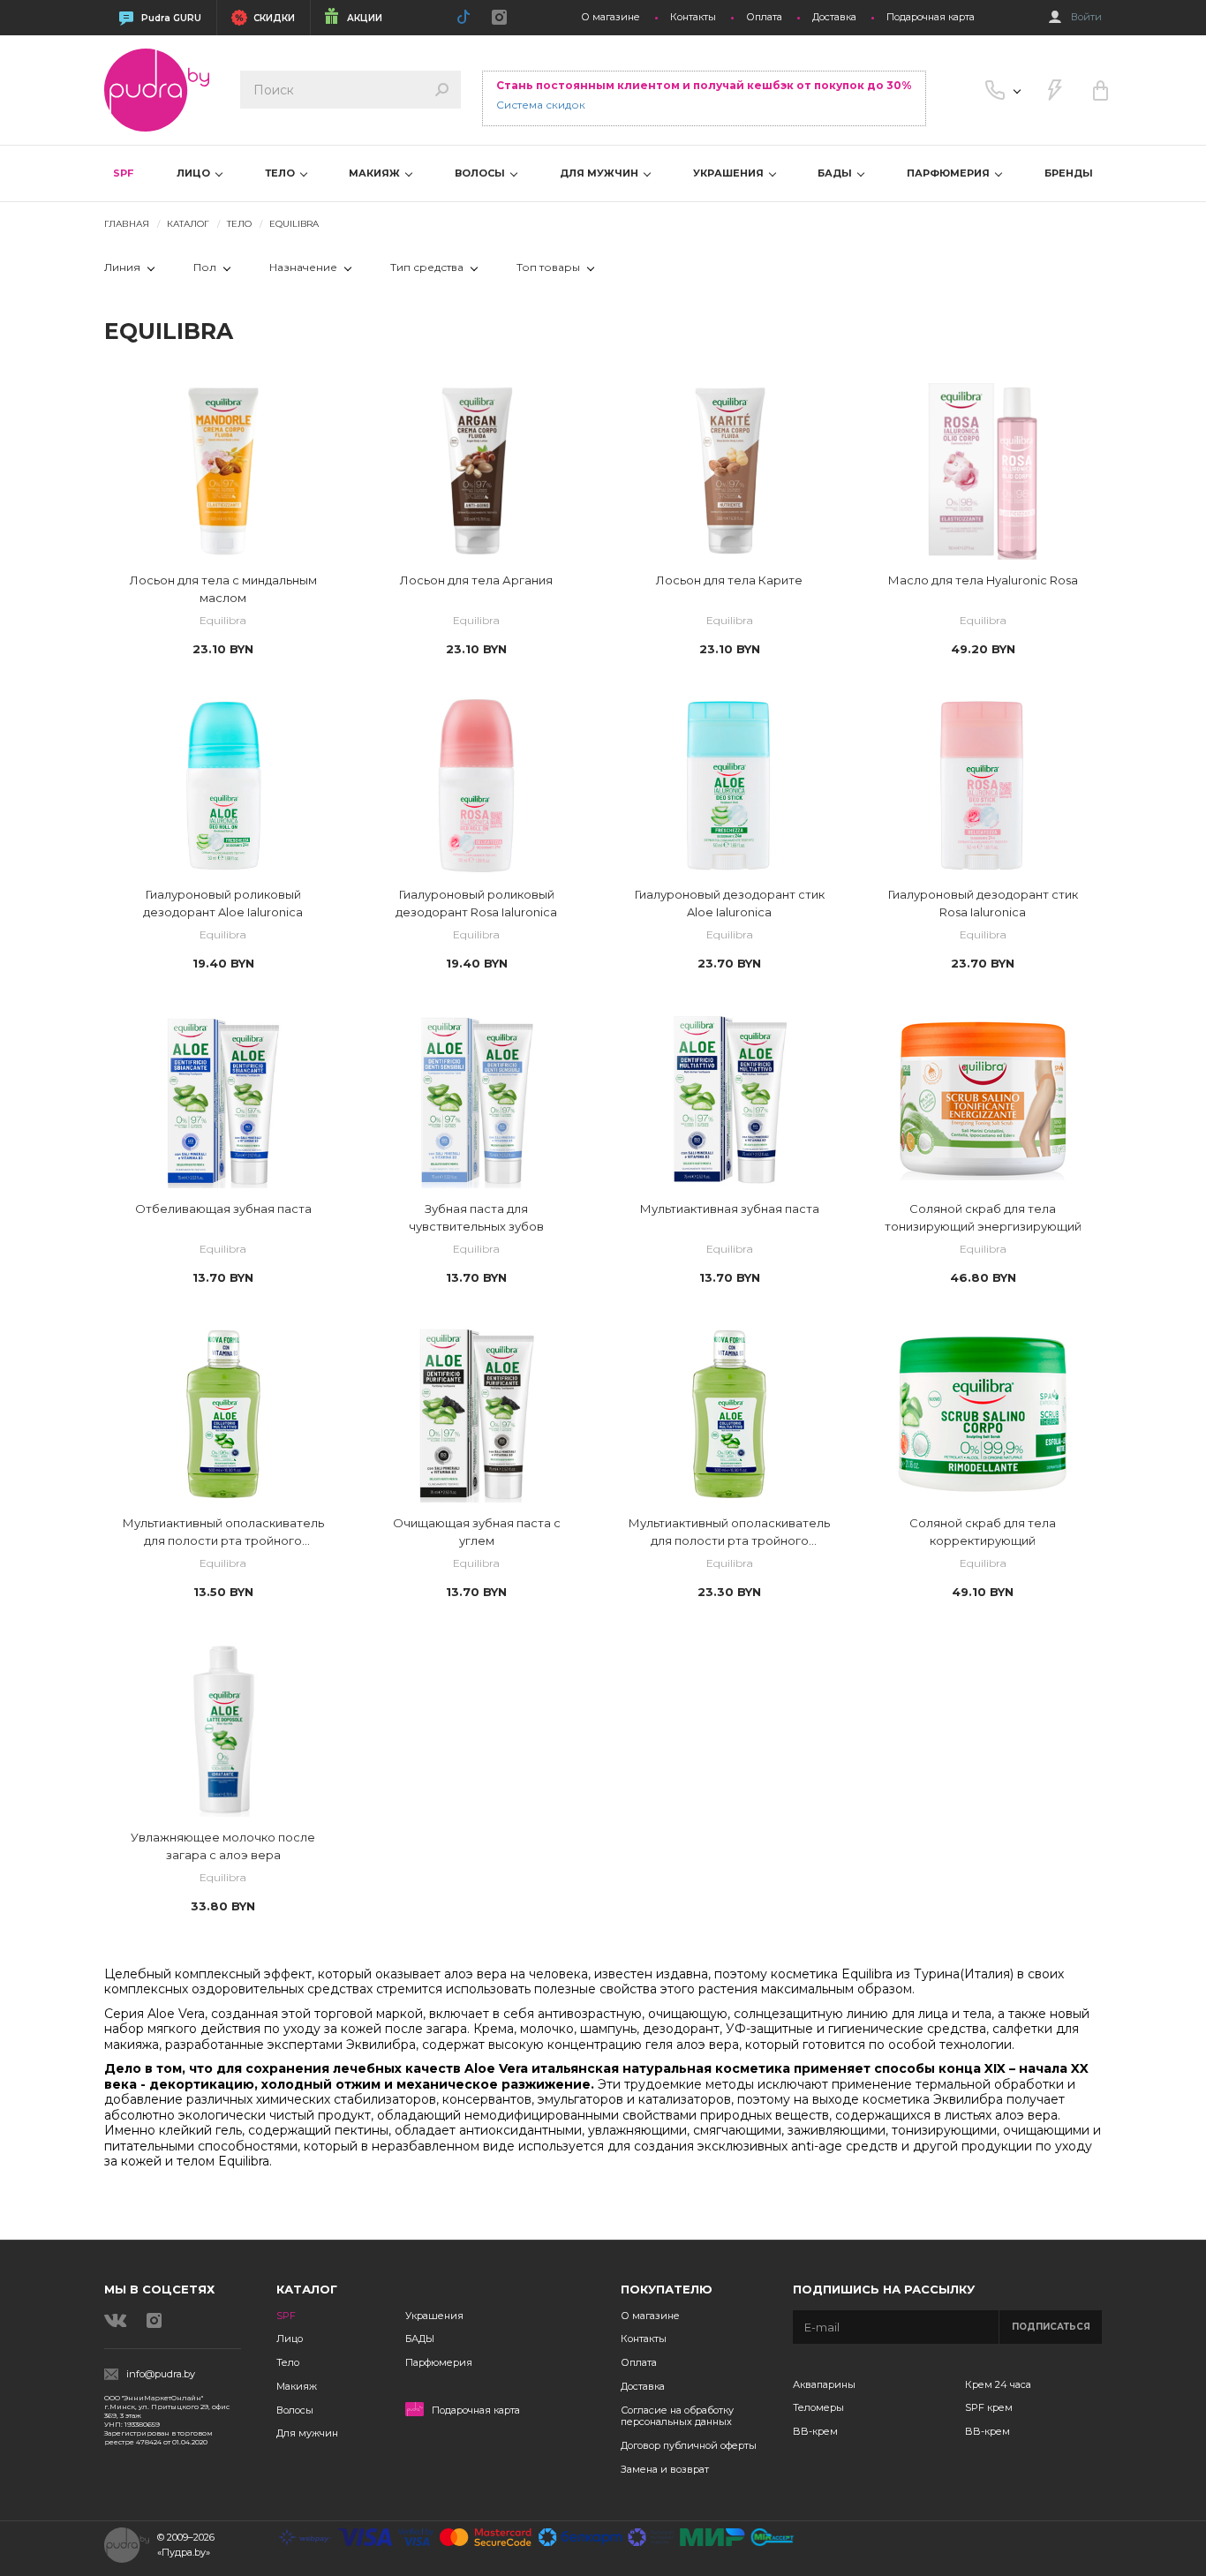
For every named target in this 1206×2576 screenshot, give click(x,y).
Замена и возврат (665, 2469)
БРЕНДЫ (1069, 173)
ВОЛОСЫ (481, 173)
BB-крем (815, 2431)
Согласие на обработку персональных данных (677, 2416)
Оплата (764, 17)
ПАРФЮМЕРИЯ (950, 173)
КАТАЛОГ (188, 224)
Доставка (834, 17)
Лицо (290, 2339)
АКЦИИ (365, 18)
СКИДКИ (274, 18)
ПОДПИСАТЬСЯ (1051, 2327)
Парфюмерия (439, 2362)
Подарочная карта (931, 17)
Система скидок (541, 105)
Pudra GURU (171, 18)
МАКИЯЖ (376, 173)
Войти (1086, 17)
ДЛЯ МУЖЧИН (600, 173)
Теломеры (818, 2407)
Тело (288, 2362)
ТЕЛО (281, 173)
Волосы (295, 2410)
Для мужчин (307, 2433)
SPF (123, 173)
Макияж (297, 2386)
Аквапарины (824, 2384)
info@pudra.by (161, 2374)
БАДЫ (836, 173)
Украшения (434, 2316)
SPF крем (989, 2407)
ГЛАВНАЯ (127, 224)
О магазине (611, 17)
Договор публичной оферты (689, 2445)
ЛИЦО (195, 173)
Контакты (693, 17)
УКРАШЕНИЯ (730, 173)
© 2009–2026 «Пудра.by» (186, 2545)
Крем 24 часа (998, 2384)
